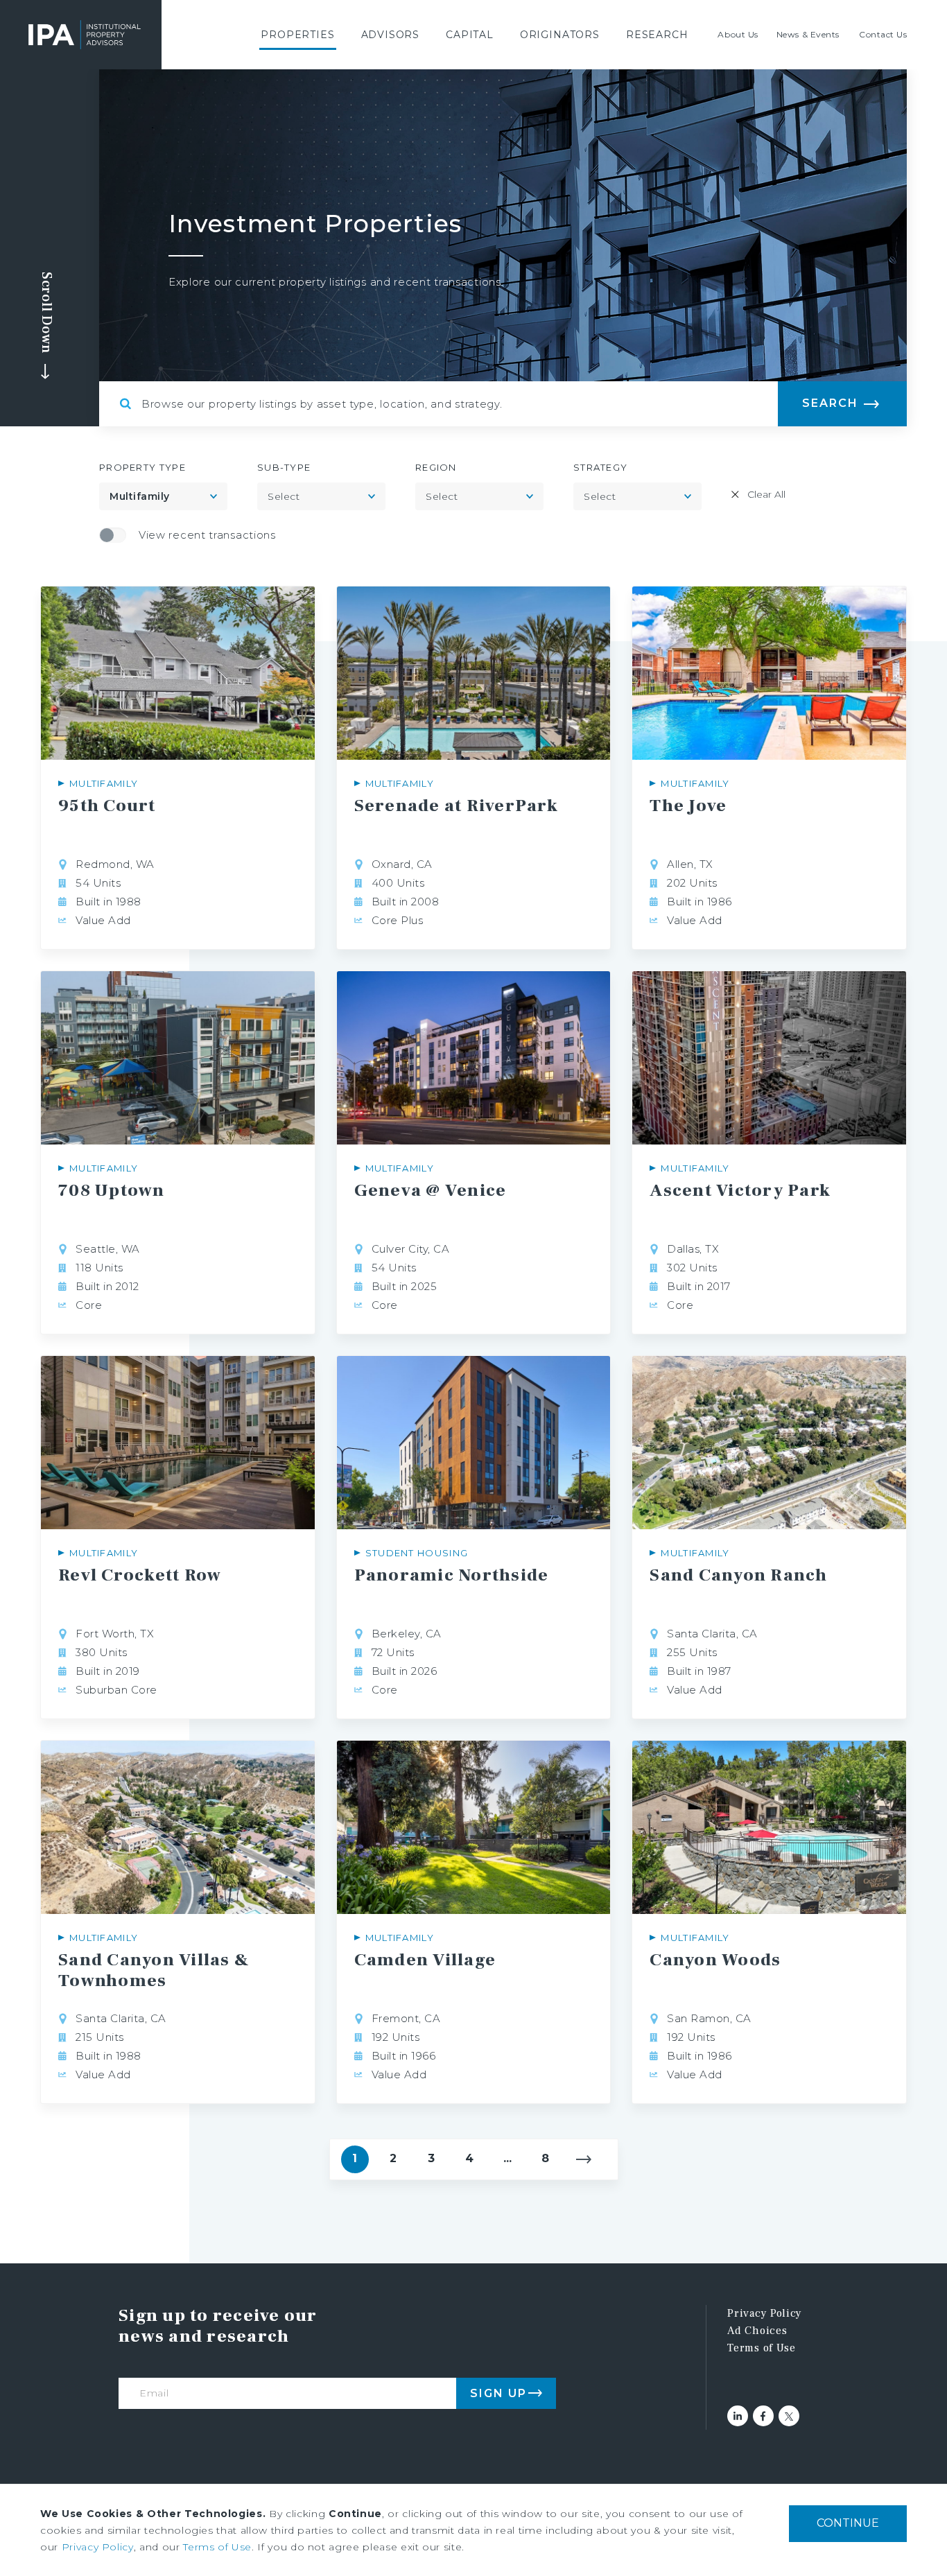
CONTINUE (848, 2523)
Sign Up (498, 2393)
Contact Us (883, 34)
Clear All (766, 494)
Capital (470, 35)
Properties (297, 35)
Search (830, 403)
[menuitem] (297, 35)
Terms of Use (761, 2348)
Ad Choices (757, 2331)
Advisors (391, 35)
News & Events (808, 34)
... (507, 2158)
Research (657, 35)
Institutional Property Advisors (85, 35)
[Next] (584, 2159)
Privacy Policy (765, 2313)
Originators (560, 35)
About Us (738, 34)
